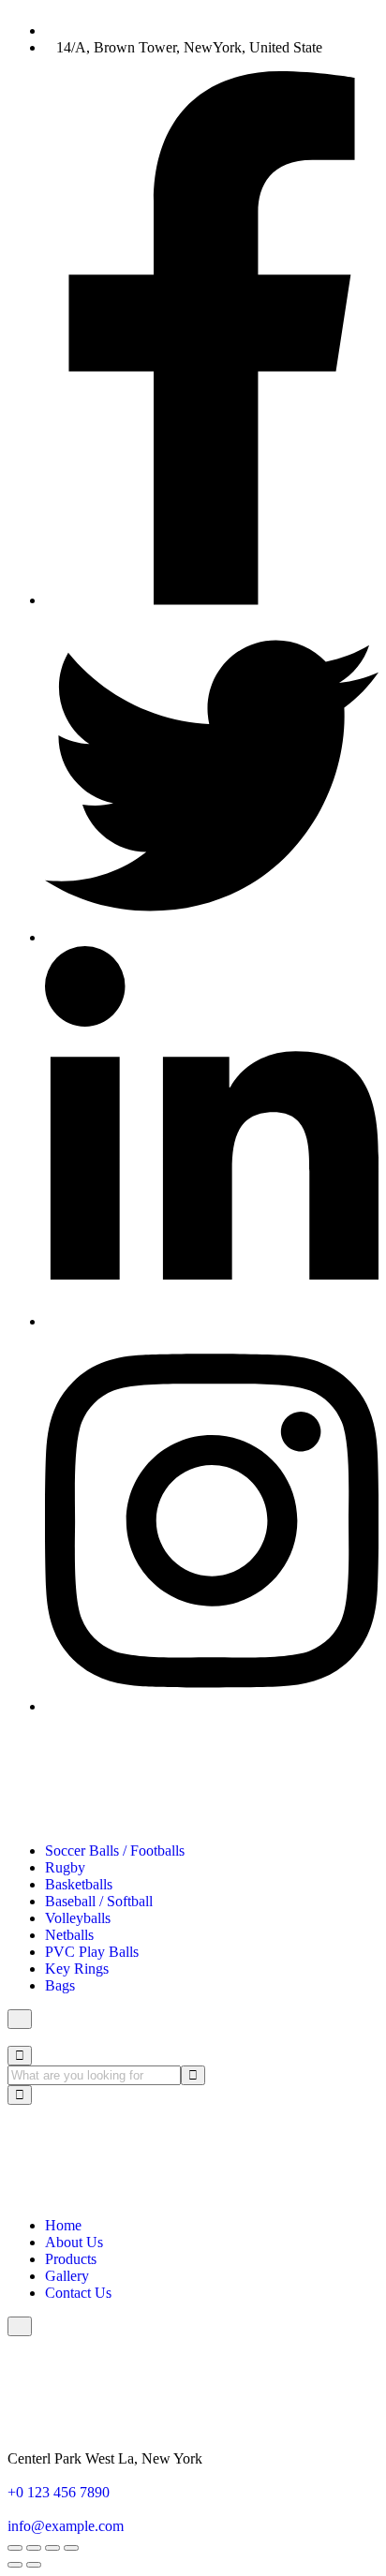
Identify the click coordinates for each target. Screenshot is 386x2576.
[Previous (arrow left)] (15, 2565)
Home (63, 2225)
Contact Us (78, 2293)
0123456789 (94, 30)
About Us (74, 2242)
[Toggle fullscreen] (34, 2548)
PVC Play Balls (92, 1952)
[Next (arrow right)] (34, 2565)
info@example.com (66, 2526)
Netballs (69, 1935)
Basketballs (79, 1884)
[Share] (52, 2548)
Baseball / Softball (99, 1901)
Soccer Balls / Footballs (115, 1851)
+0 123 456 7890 (59, 2492)
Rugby (65, 1867)
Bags (60, 1985)
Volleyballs (78, 1918)
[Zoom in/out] (15, 2548)
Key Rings (77, 1969)
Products (71, 2259)
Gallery (67, 2276)
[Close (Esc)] (71, 2548)
